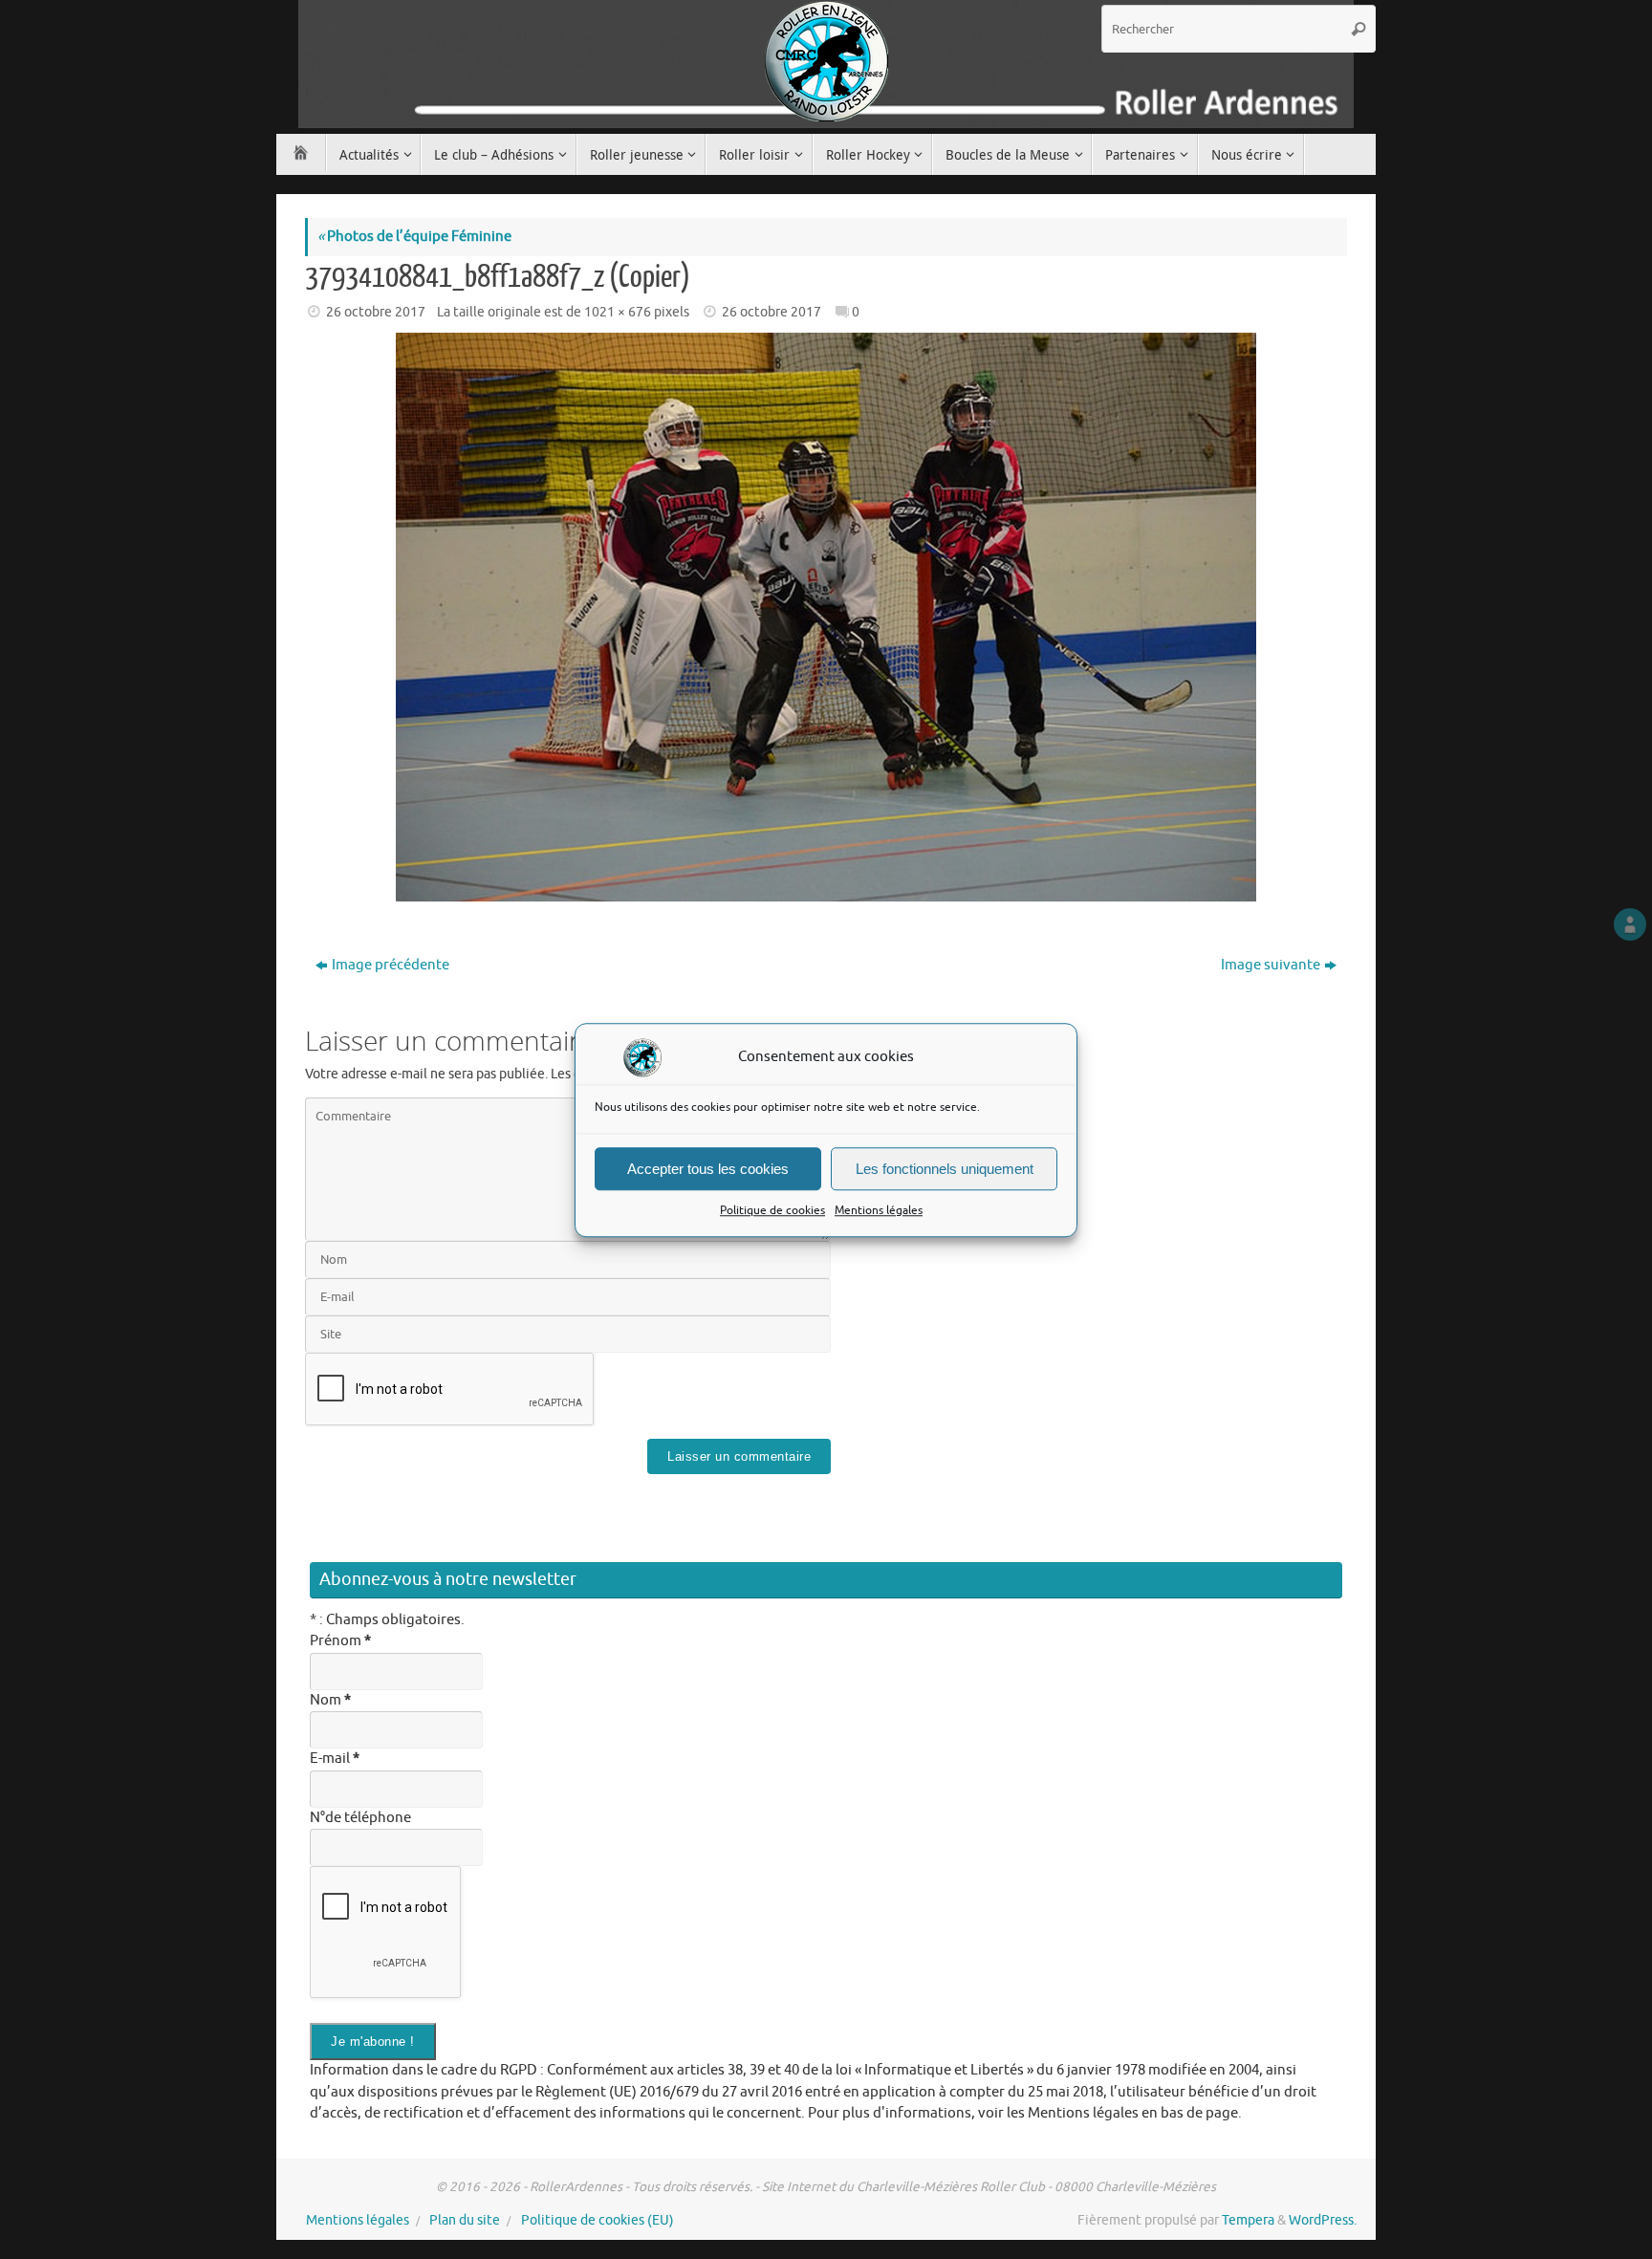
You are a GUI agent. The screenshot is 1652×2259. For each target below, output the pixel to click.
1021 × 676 (618, 312)
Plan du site (465, 2220)
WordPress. (1323, 2220)
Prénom (340, 1641)
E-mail (335, 1759)
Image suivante (1271, 965)
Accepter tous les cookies (708, 1168)
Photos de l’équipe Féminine (414, 237)
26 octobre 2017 (376, 312)
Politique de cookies (772, 1210)
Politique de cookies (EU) (598, 2220)
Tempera (1248, 2220)
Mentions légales (879, 1210)
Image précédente (391, 965)
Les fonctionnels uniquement (945, 1168)
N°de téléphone (360, 1818)
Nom (330, 1700)
